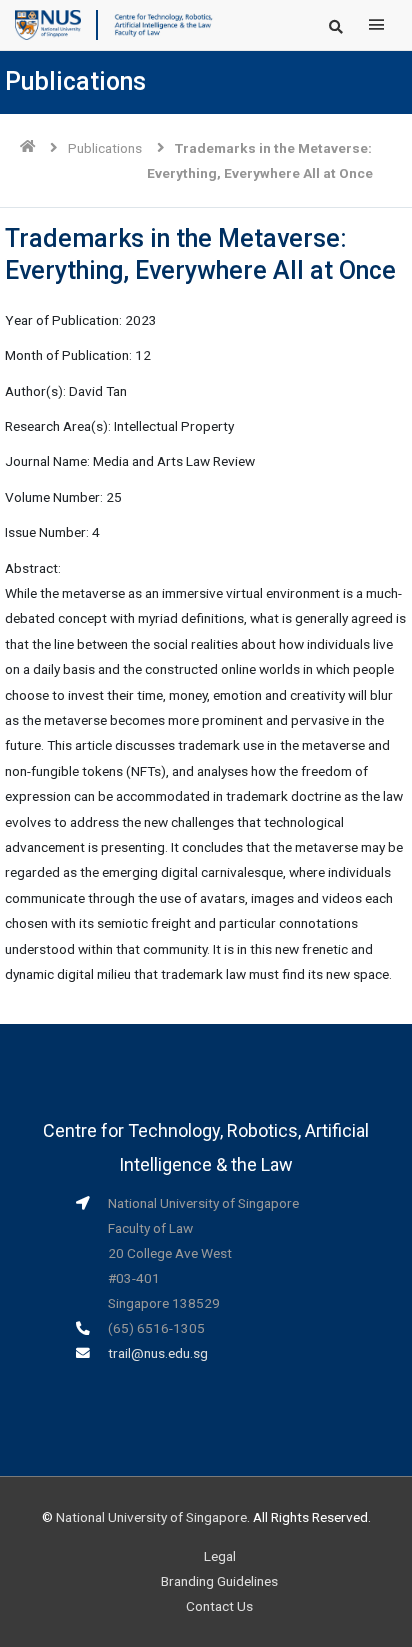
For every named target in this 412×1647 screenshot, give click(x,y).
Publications (105, 148)
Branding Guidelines (219, 1581)
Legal (220, 1556)
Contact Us (219, 1606)
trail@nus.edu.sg (158, 1353)
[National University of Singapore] (48, 24)
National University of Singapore (151, 1517)
